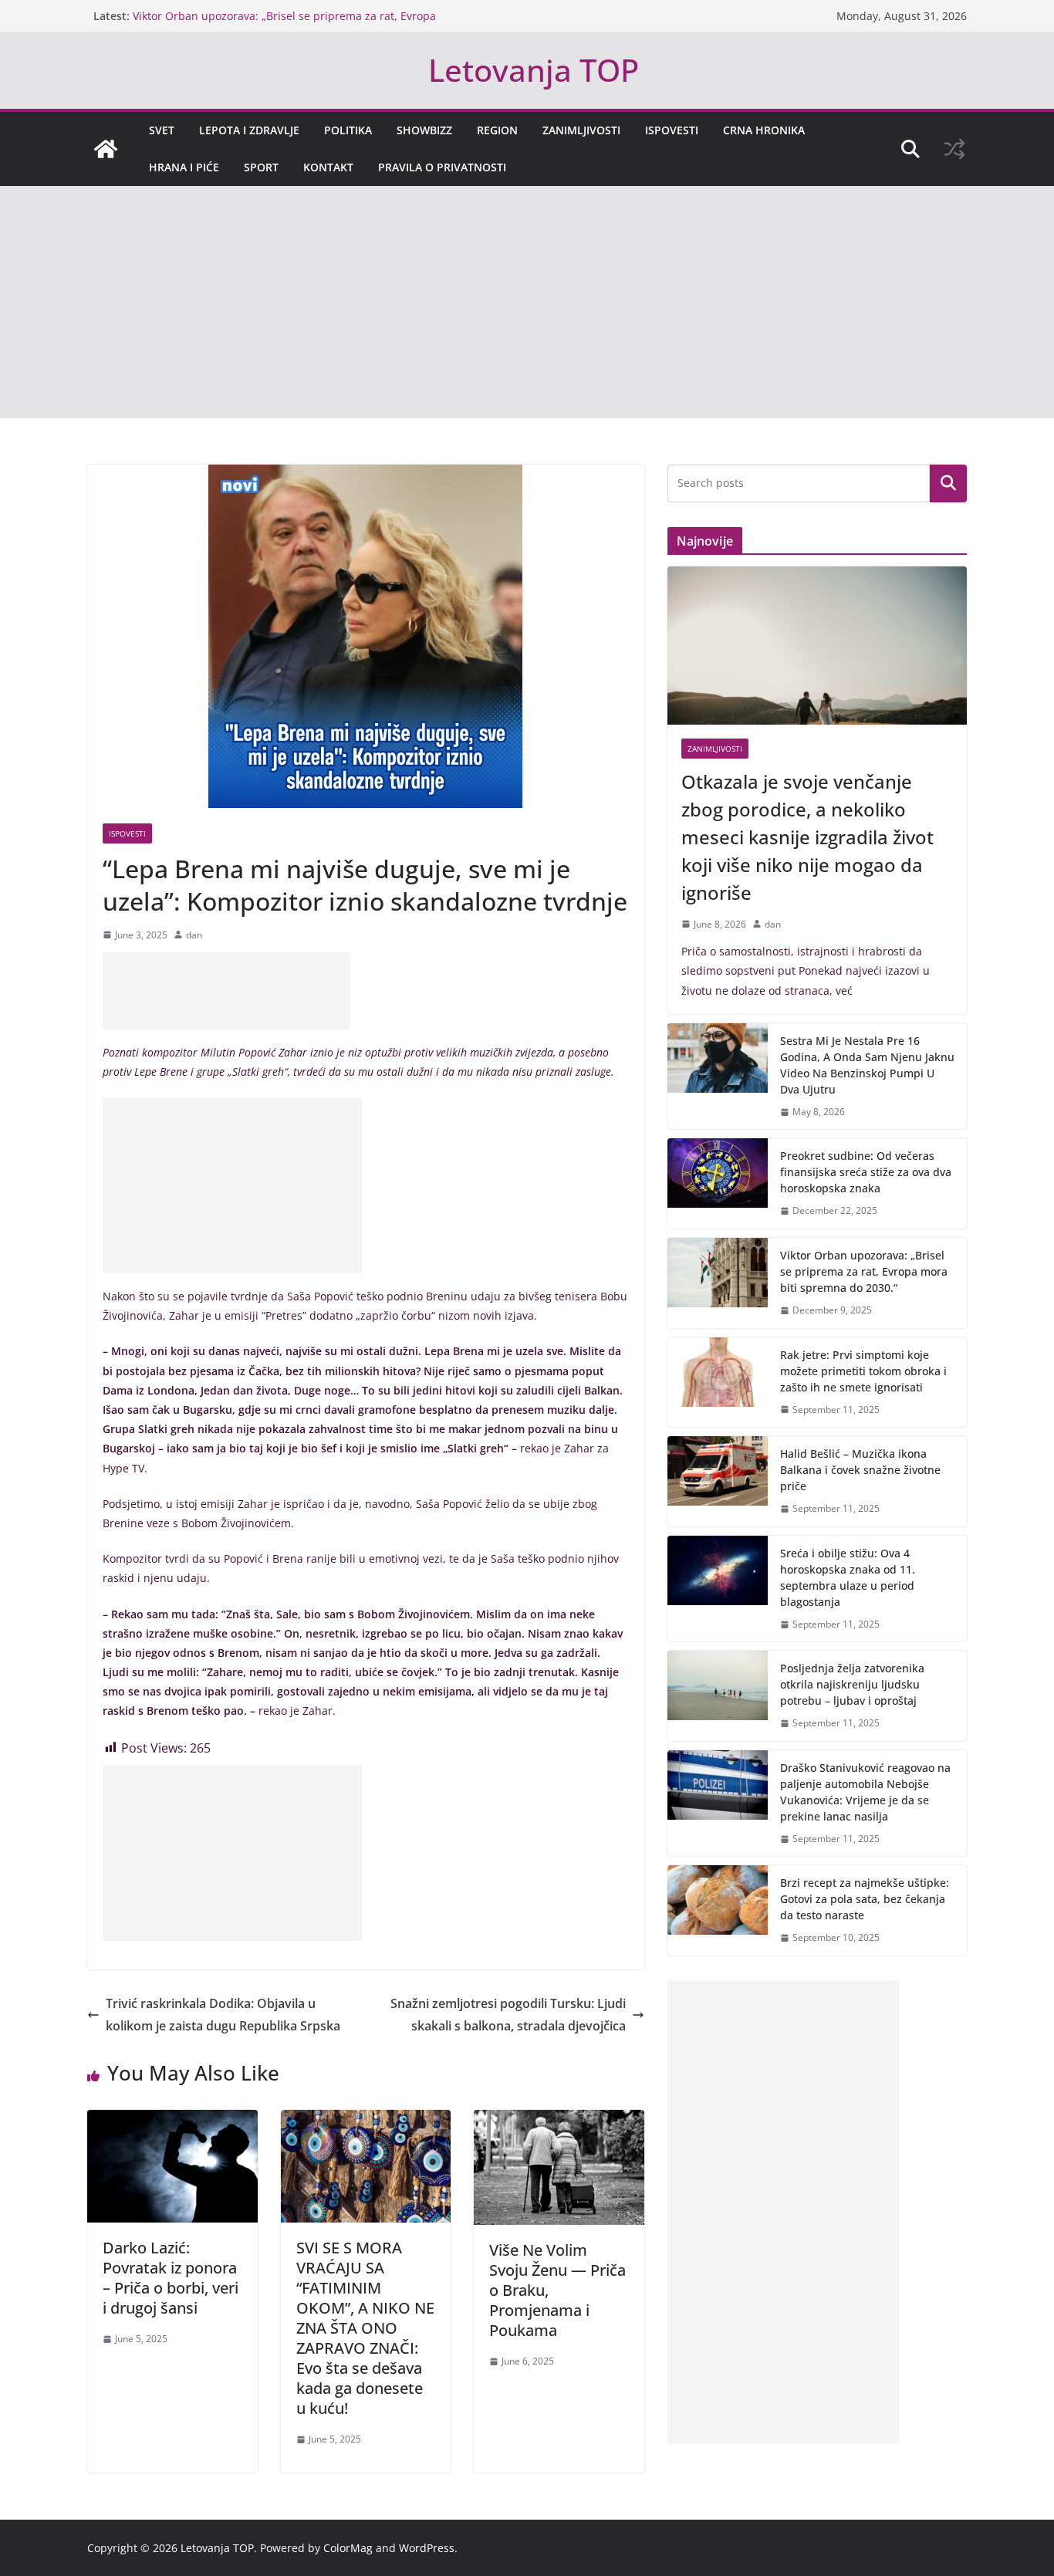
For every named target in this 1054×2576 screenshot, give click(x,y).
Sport (261, 167)
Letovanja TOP (534, 70)
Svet (162, 130)
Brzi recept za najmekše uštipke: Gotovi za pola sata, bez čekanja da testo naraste (865, 1899)
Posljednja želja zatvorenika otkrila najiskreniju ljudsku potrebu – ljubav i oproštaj (852, 1684)
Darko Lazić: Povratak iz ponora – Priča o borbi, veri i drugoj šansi (171, 2278)
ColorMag (348, 2548)
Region (497, 130)
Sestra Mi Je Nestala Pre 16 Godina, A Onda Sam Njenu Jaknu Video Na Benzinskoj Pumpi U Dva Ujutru (867, 1065)
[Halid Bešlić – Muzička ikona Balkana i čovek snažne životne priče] (718, 1481)
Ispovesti (672, 130)
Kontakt (328, 167)
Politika (348, 130)
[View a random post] (954, 149)
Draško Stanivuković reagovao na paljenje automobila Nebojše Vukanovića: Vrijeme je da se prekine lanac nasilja (865, 1792)
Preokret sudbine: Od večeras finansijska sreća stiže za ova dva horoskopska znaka (866, 1172)
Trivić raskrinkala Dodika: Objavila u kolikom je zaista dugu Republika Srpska (223, 2015)
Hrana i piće (184, 167)
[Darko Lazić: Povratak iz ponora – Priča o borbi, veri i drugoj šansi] (172, 2121)
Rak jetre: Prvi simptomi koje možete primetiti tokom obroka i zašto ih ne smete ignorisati (863, 1371)
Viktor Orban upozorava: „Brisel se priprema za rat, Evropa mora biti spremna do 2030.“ (864, 1271)
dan (194, 935)
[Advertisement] (527, 303)
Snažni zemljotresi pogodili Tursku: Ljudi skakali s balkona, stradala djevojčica (508, 2015)
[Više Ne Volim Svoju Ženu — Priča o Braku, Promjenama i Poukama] (559, 2121)
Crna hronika (764, 130)
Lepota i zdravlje (249, 130)
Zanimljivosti (581, 130)
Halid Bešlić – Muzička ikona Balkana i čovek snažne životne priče (860, 1470)
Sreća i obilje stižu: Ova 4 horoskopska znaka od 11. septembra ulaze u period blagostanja (848, 1577)
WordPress (427, 2548)
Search (948, 483)
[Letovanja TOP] (106, 149)
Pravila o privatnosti (442, 167)
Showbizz (424, 130)
